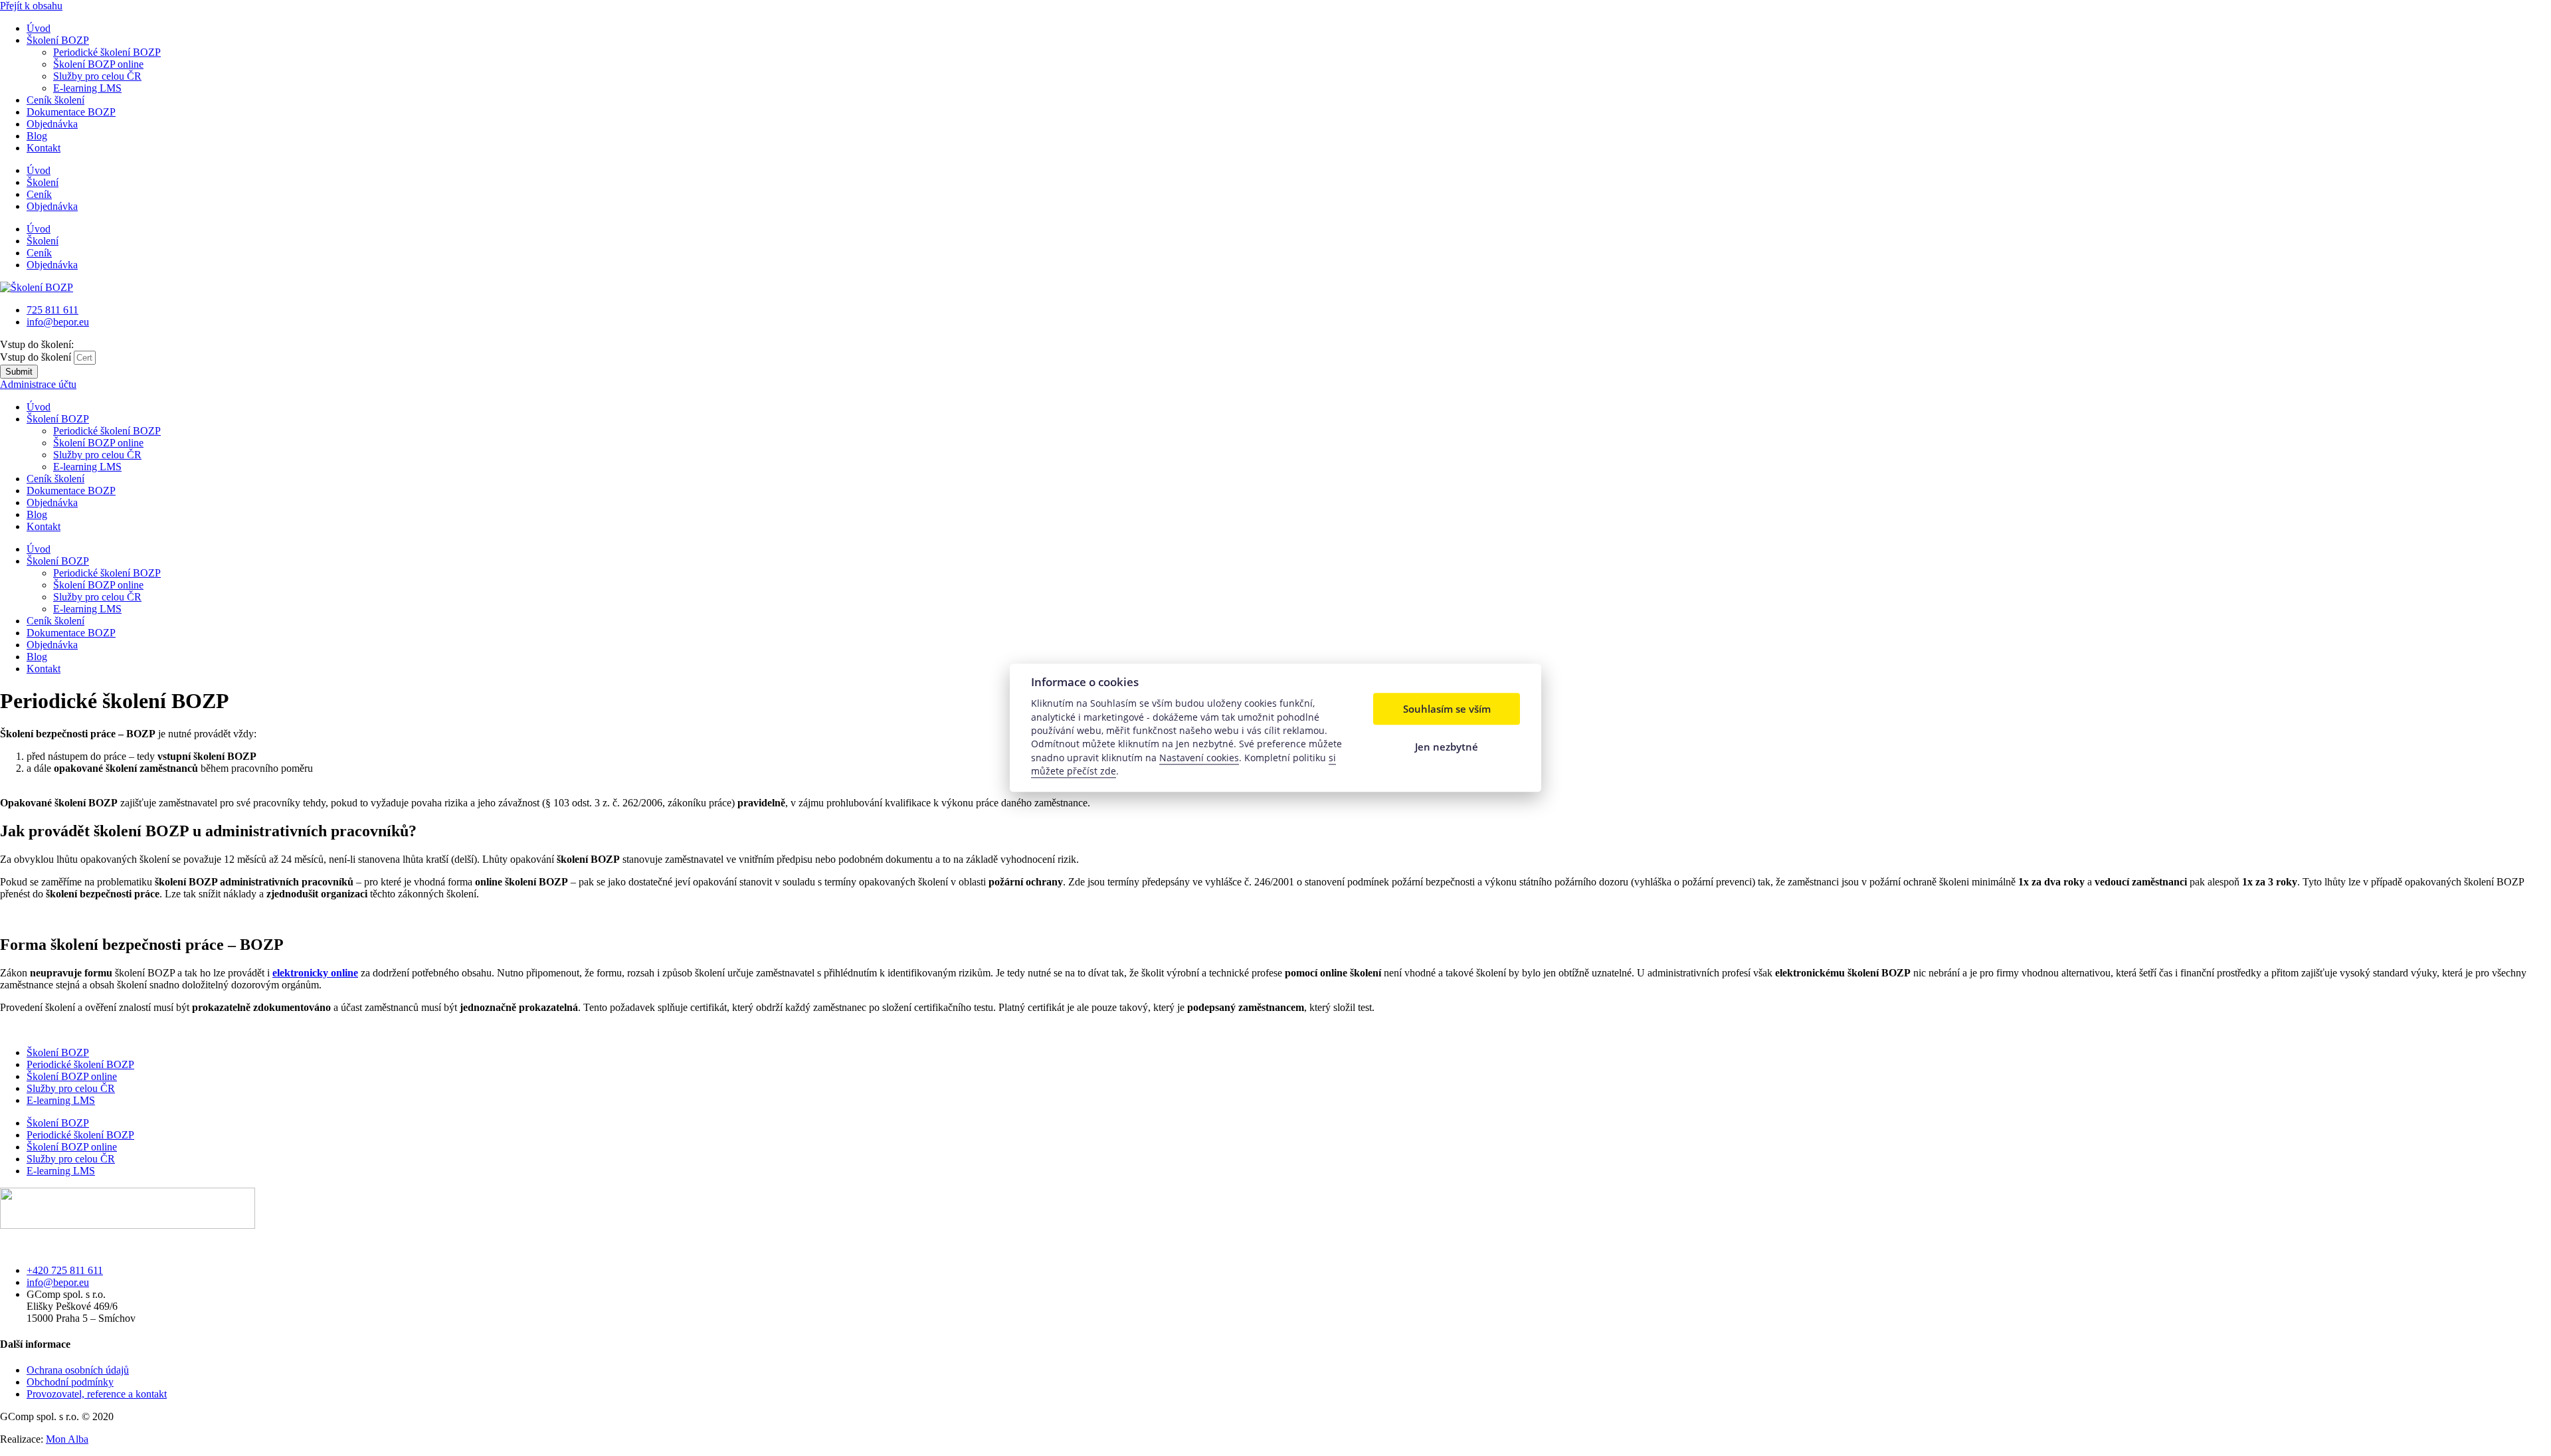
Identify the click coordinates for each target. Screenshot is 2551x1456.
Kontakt (44, 148)
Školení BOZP (58, 40)
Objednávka (52, 124)
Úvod (39, 28)
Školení (43, 182)
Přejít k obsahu (31, 6)
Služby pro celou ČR (97, 76)
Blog (37, 136)
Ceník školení (55, 100)
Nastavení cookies (1199, 758)
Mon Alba (67, 1439)
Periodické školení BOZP (107, 52)
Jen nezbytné (1447, 747)
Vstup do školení (37, 357)
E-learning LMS (87, 88)
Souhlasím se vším (1447, 709)
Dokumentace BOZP (71, 112)
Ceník (39, 194)
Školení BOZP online (98, 64)
